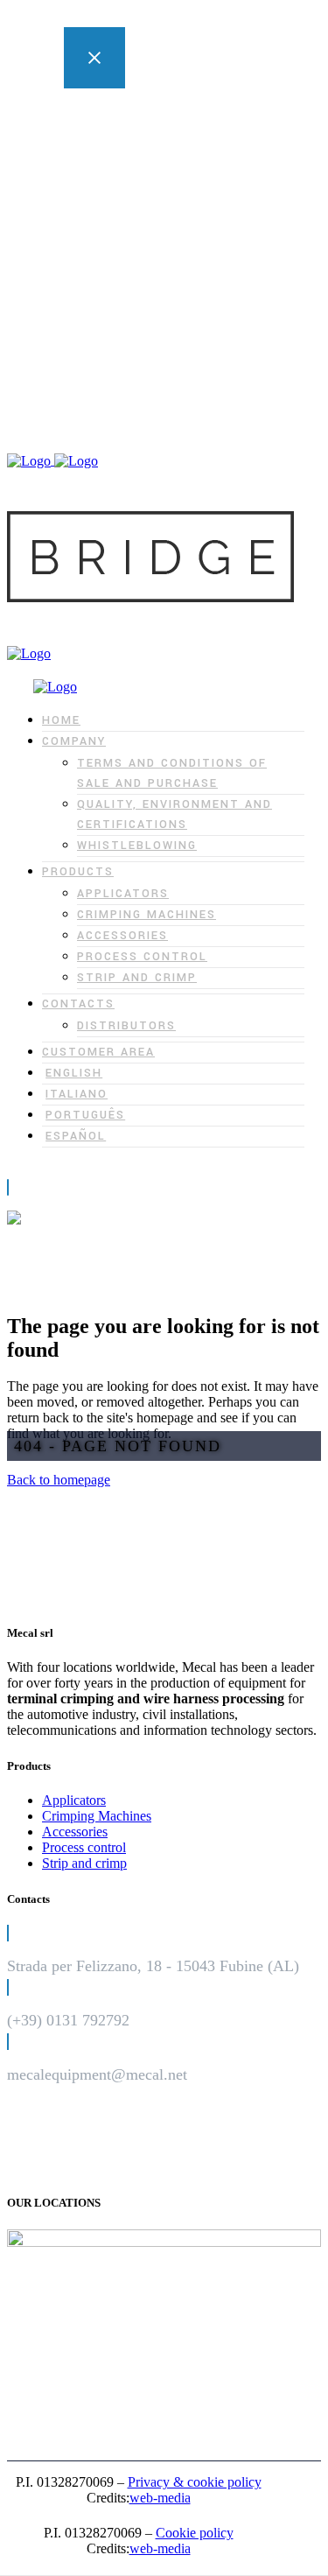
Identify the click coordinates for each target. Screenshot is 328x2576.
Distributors (166, 302)
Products (123, 192)
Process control (176, 255)
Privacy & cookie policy (195, 2482)
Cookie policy (195, 2533)
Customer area (139, 318)
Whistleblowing (178, 176)
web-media (160, 2498)
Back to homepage (59, 1480)
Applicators (166, 208)
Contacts (123, 287)
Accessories (167, 239)
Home (116, 113)
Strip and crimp (176, 271)
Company (126, 129)
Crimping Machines (188, 224)
